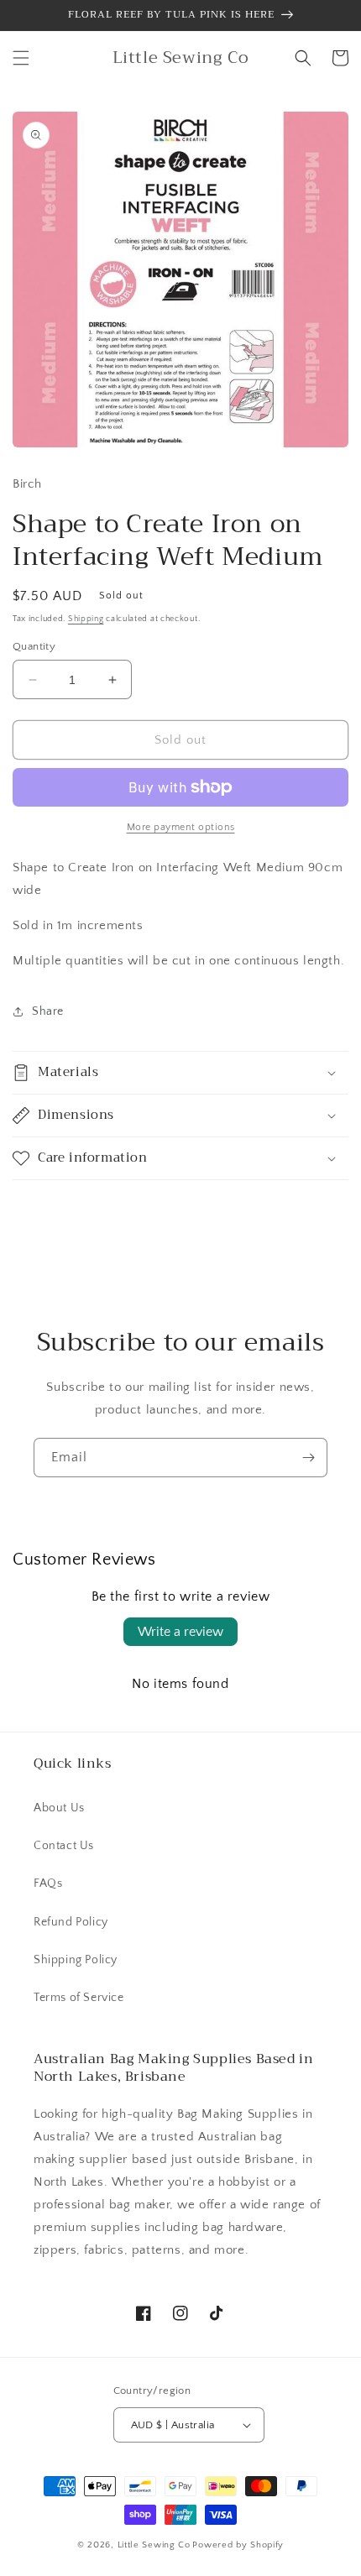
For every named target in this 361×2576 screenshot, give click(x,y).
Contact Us (64, 1846)
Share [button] (48, 1011)
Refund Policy (71, 1922)
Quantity (34, 646)
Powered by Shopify (238, 2545)
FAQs (48, 1884)
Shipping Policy (76, 1960)
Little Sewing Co (154, 2545)
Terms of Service (79, 1998)
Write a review (180, 1632)
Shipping (86, 619)
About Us (59, 1808)
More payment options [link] (181, 827)
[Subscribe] (308, 1458)
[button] (21, 58)
